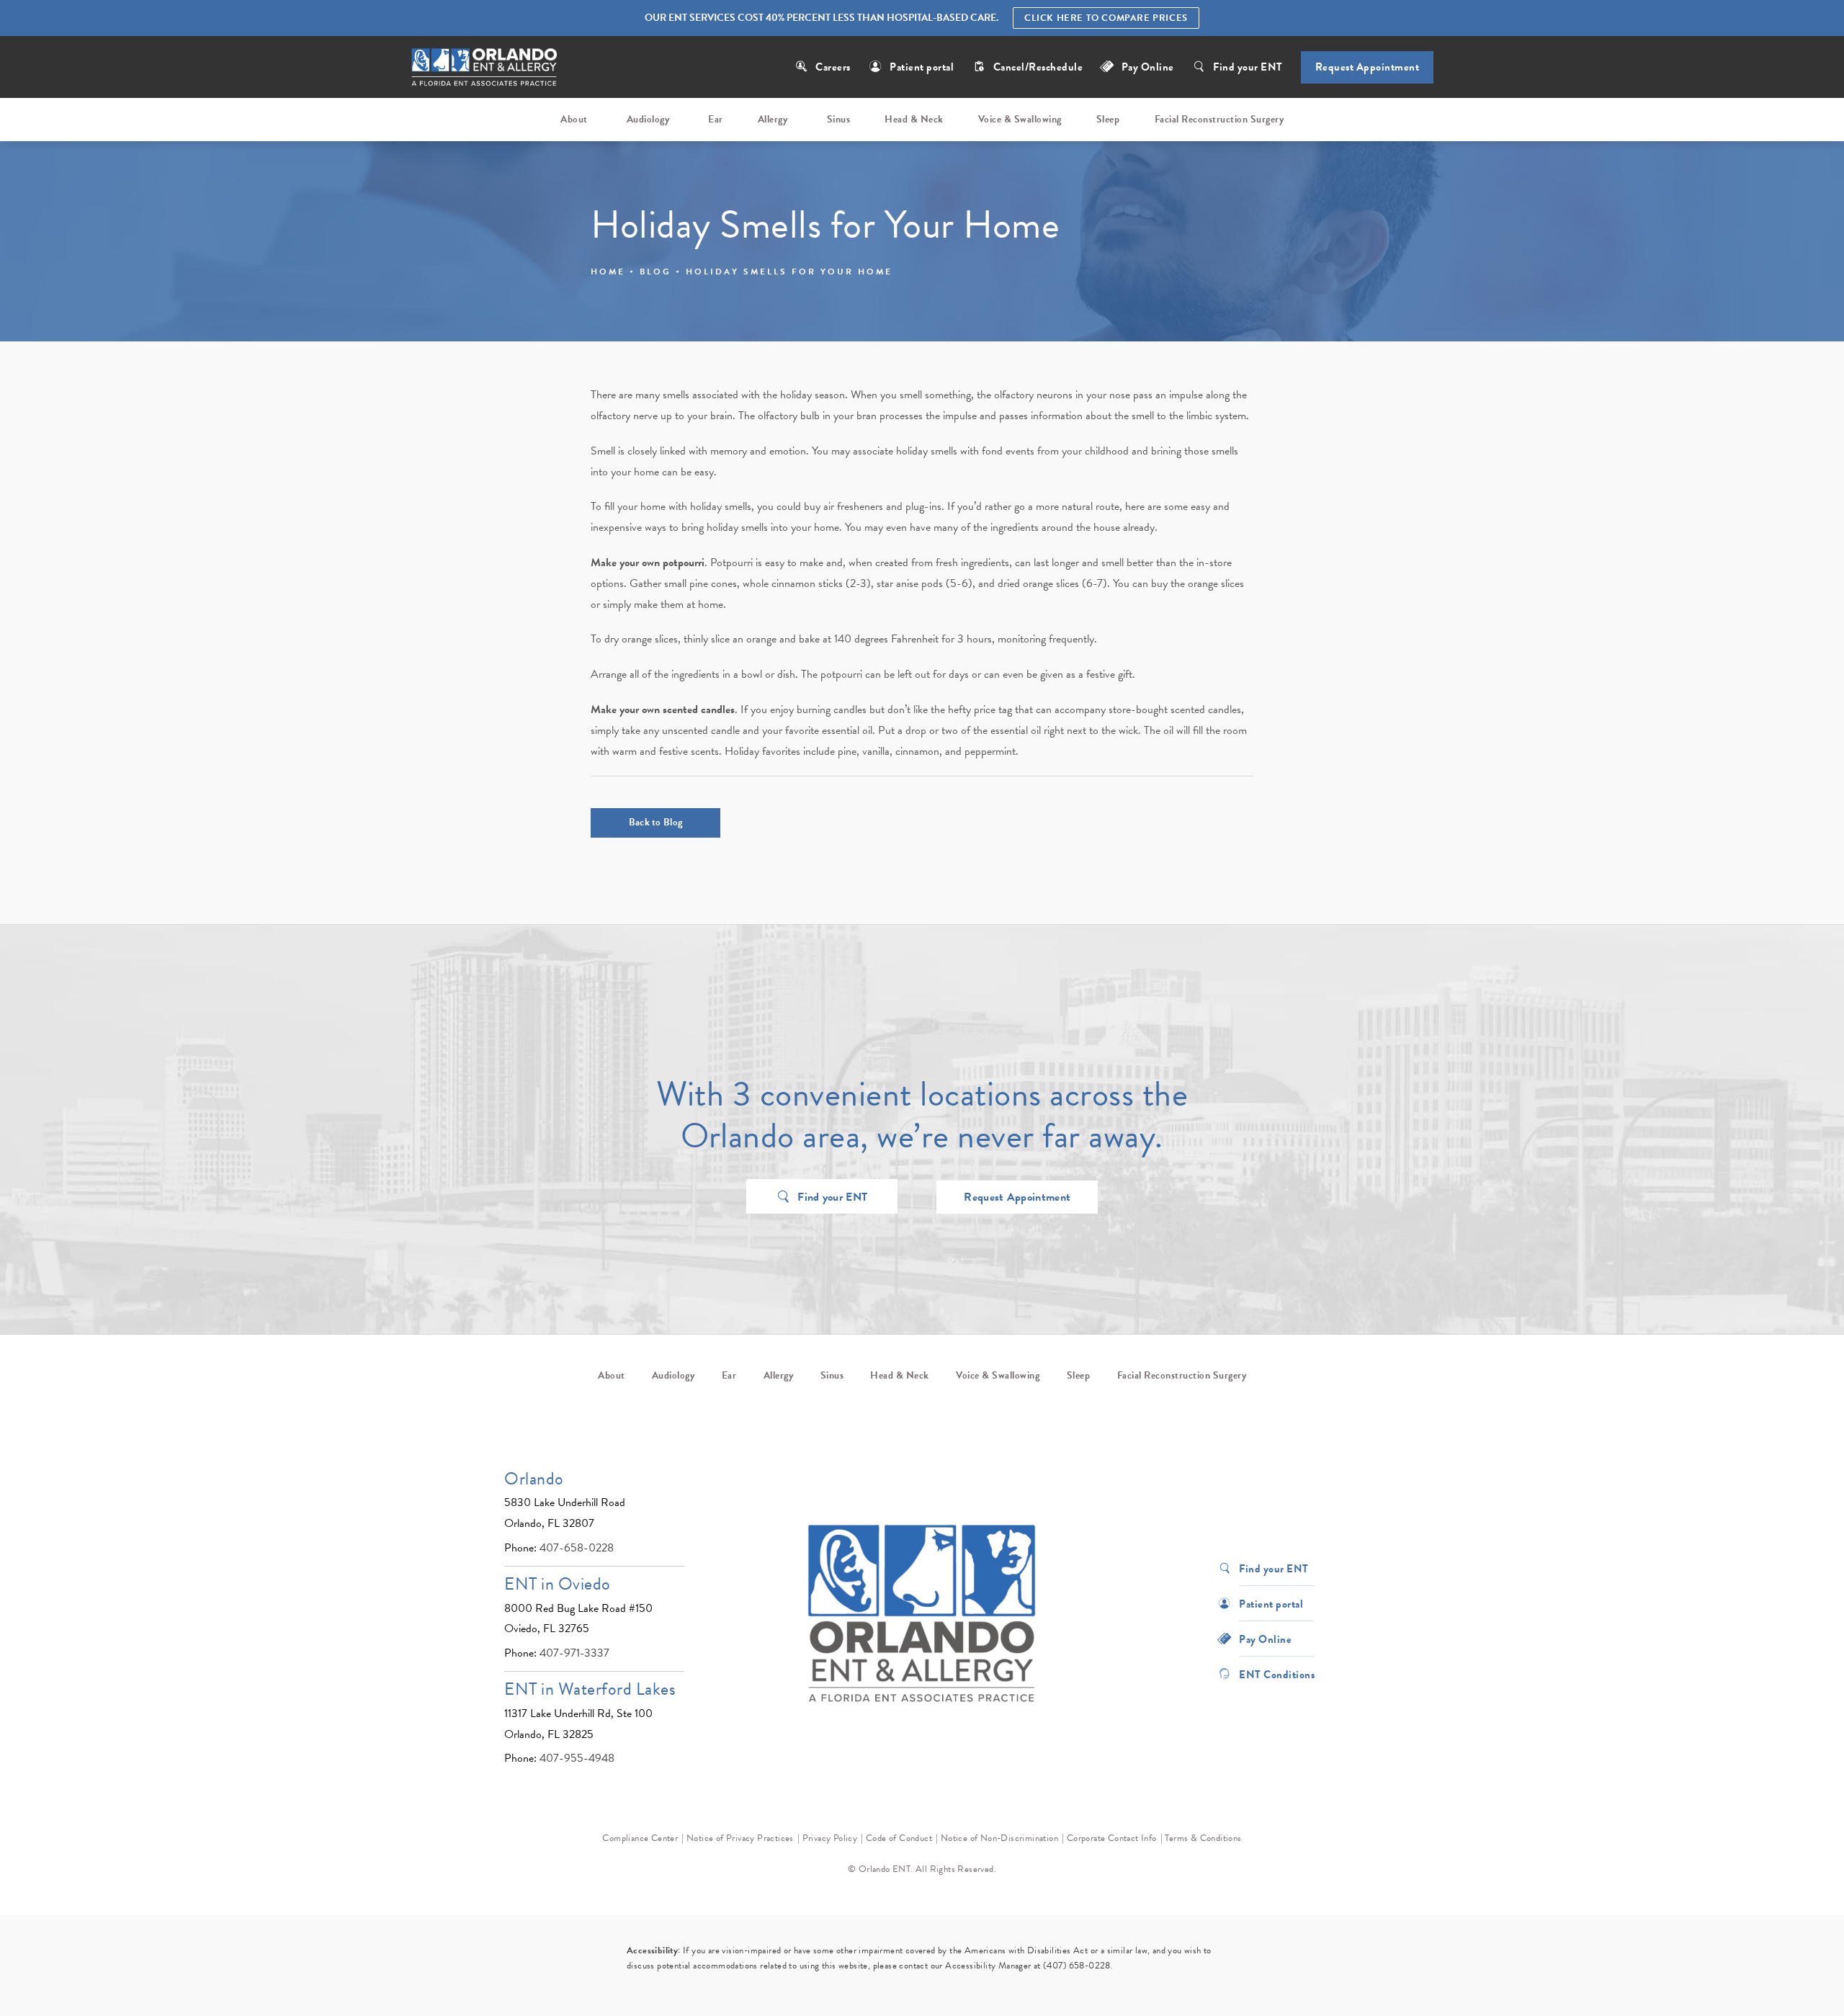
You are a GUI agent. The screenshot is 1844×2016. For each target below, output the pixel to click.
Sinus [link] (839, 119)
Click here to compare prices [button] (1106, 18)
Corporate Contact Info (1112, 1838)
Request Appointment (1368, 67)
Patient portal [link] (922, 67)
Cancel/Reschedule (1039, 67)
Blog (655, 272)
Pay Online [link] (1148, 67)
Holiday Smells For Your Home (789, 272)
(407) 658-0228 (1077, 1966)
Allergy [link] (773, 119)
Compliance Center (640, 1838)
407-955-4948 (577, 1758)
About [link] (574, 119)
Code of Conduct (899, 1838)
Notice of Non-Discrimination (999, 1838)
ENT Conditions (1277, 1674)
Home (608, 272)
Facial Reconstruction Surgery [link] (1219, 119)
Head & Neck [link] (914, 119)
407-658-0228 (577, 1548)
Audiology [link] (648, 119)
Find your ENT (1248, 67)
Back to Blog (656, 822)
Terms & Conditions (1203, 1838)
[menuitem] (576, 120)
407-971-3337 (574, 1653)
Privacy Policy (830, 1838)
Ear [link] (716, 119)
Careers (833, 67)
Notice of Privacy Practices (740, 1838)
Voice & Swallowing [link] (1020, 119)
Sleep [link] (1108, 119)
